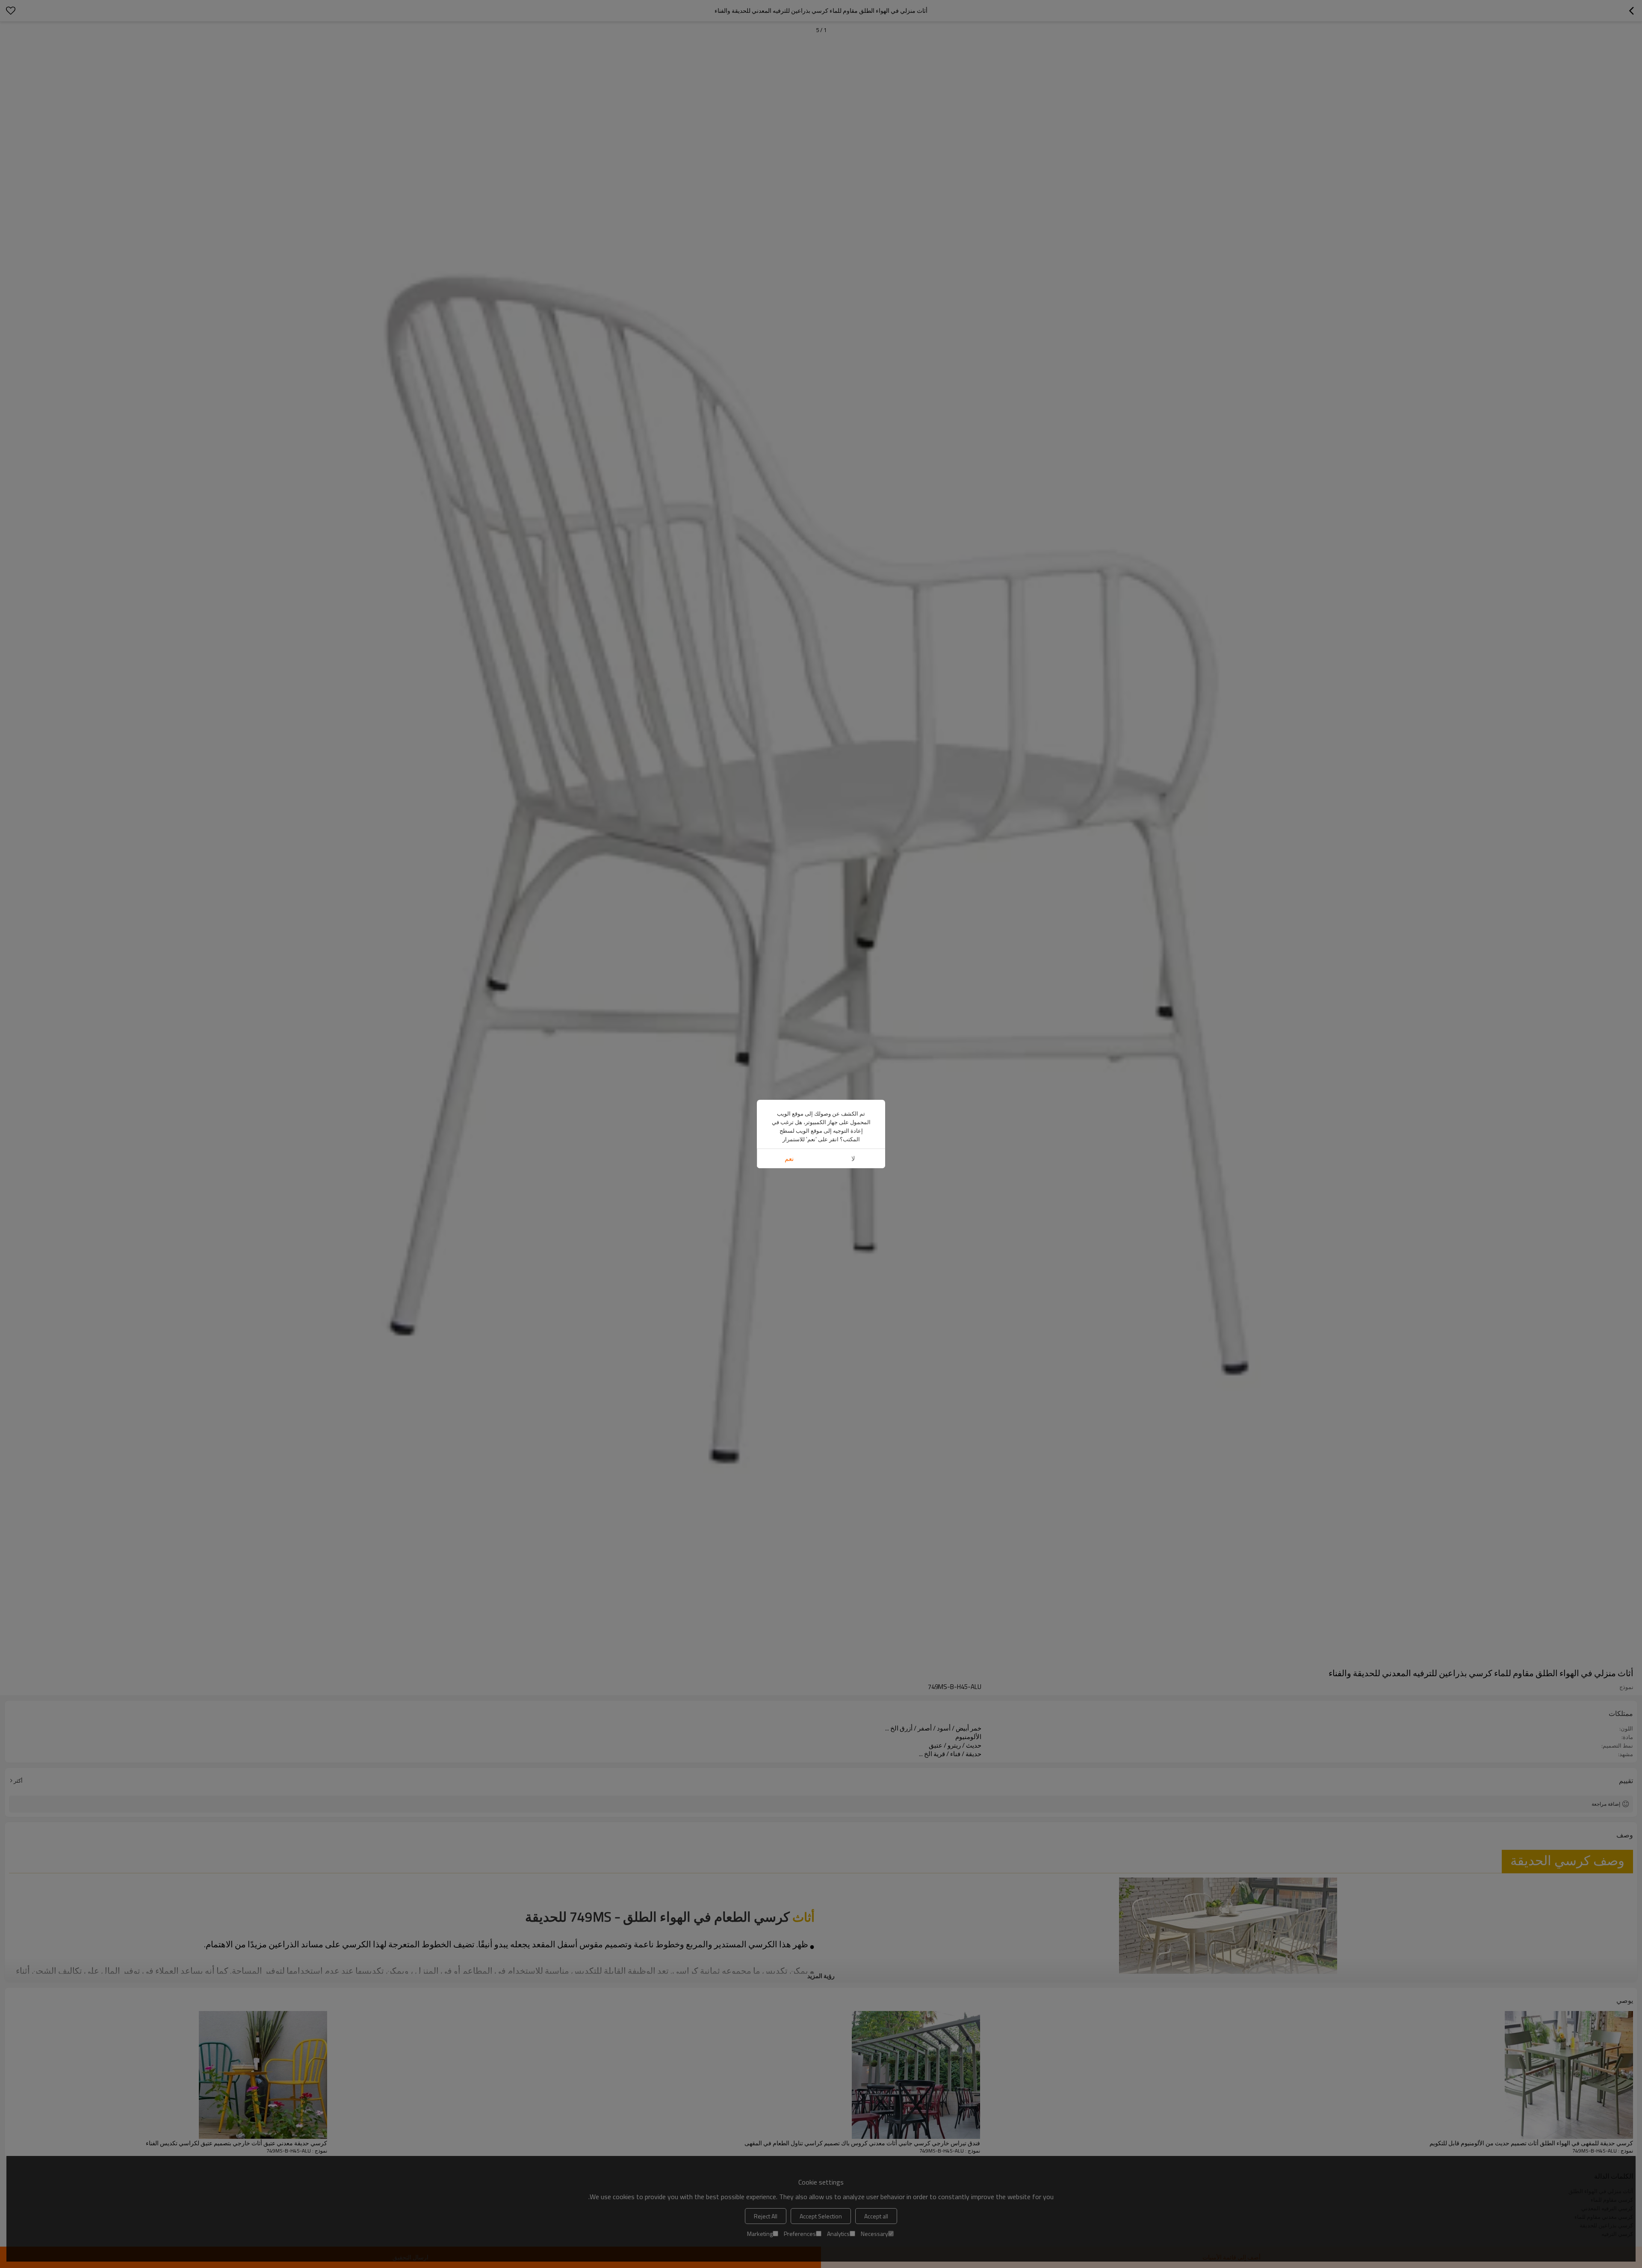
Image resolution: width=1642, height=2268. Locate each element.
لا (853, 1159)
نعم (789, 1159)
